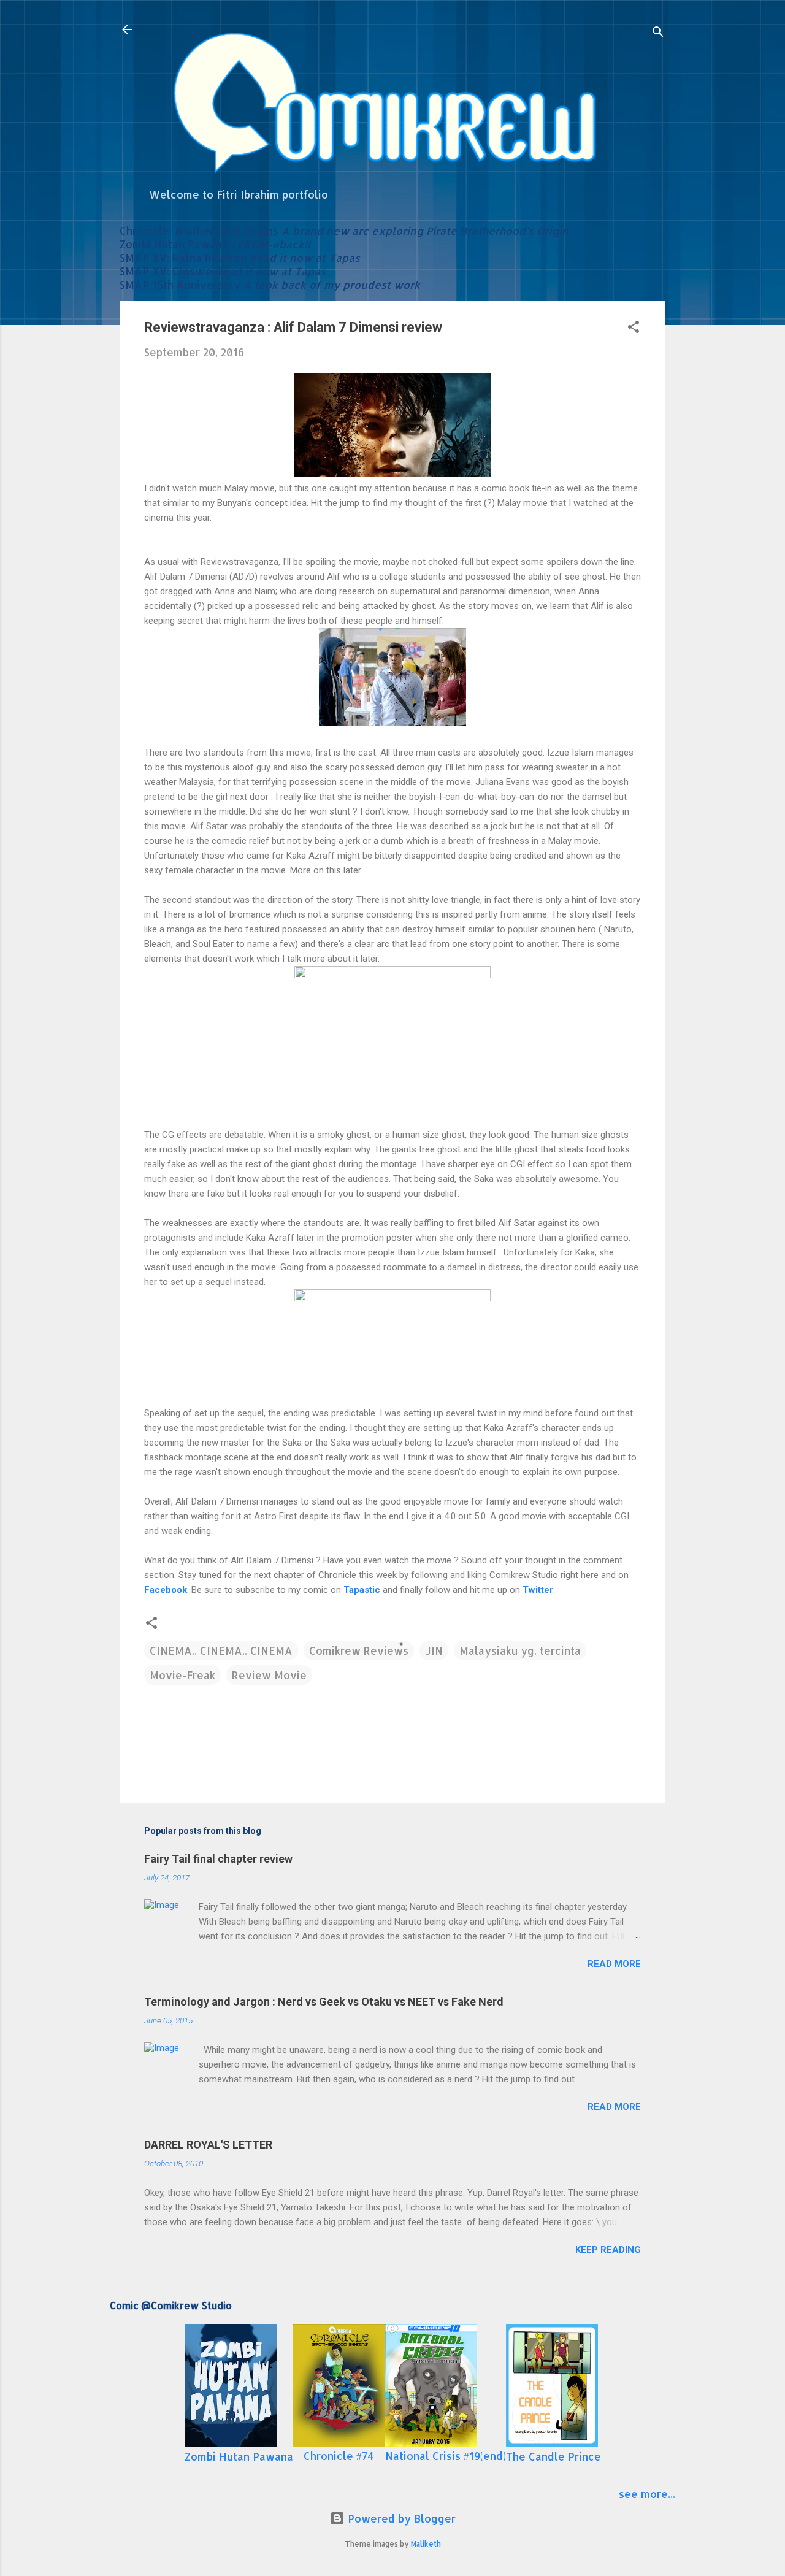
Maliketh (426, 2544)
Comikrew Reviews (359, 1650)
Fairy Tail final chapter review (218, 1859)
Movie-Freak (182, 1675)
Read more (614, 1964)
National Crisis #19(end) (446, 2456)
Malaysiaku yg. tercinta (520, 1650)
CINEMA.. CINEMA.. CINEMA (221, 1650)
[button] (634, 328)
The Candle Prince (553, 2456)
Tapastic (362, 1590)
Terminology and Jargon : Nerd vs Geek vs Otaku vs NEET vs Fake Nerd (324, 2002)
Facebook (166, 1590)
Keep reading (608, 2250)
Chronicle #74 (339, 2456)
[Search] (658, 33)
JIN (434, 1650)
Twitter (538, 1590)
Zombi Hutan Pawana (239, 2456)
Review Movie (269, 1675)
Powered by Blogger (400, 2518)
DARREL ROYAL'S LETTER (208, 2145)
